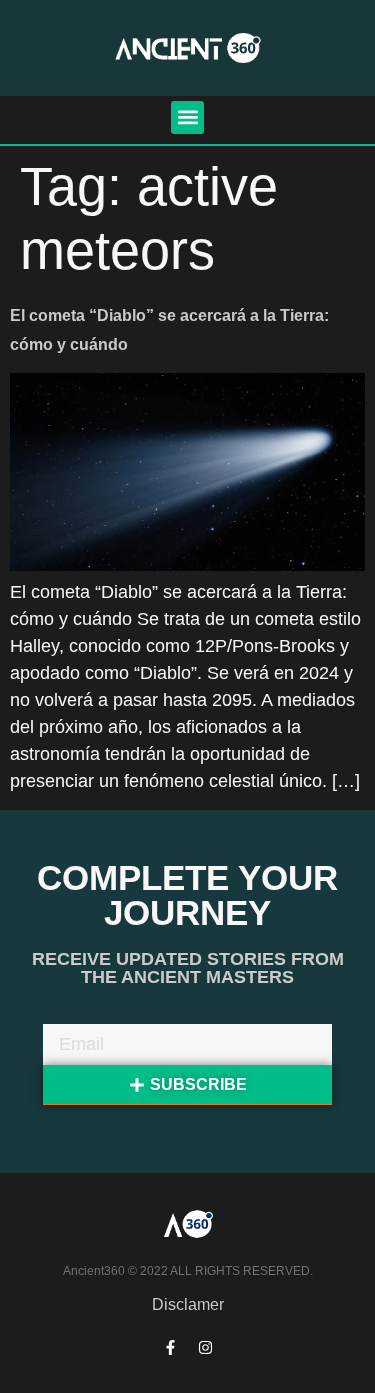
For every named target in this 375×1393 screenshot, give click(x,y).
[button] (187, 117)
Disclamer (188, 1304)
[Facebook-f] (170, 1348)
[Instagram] (205, 1348)
